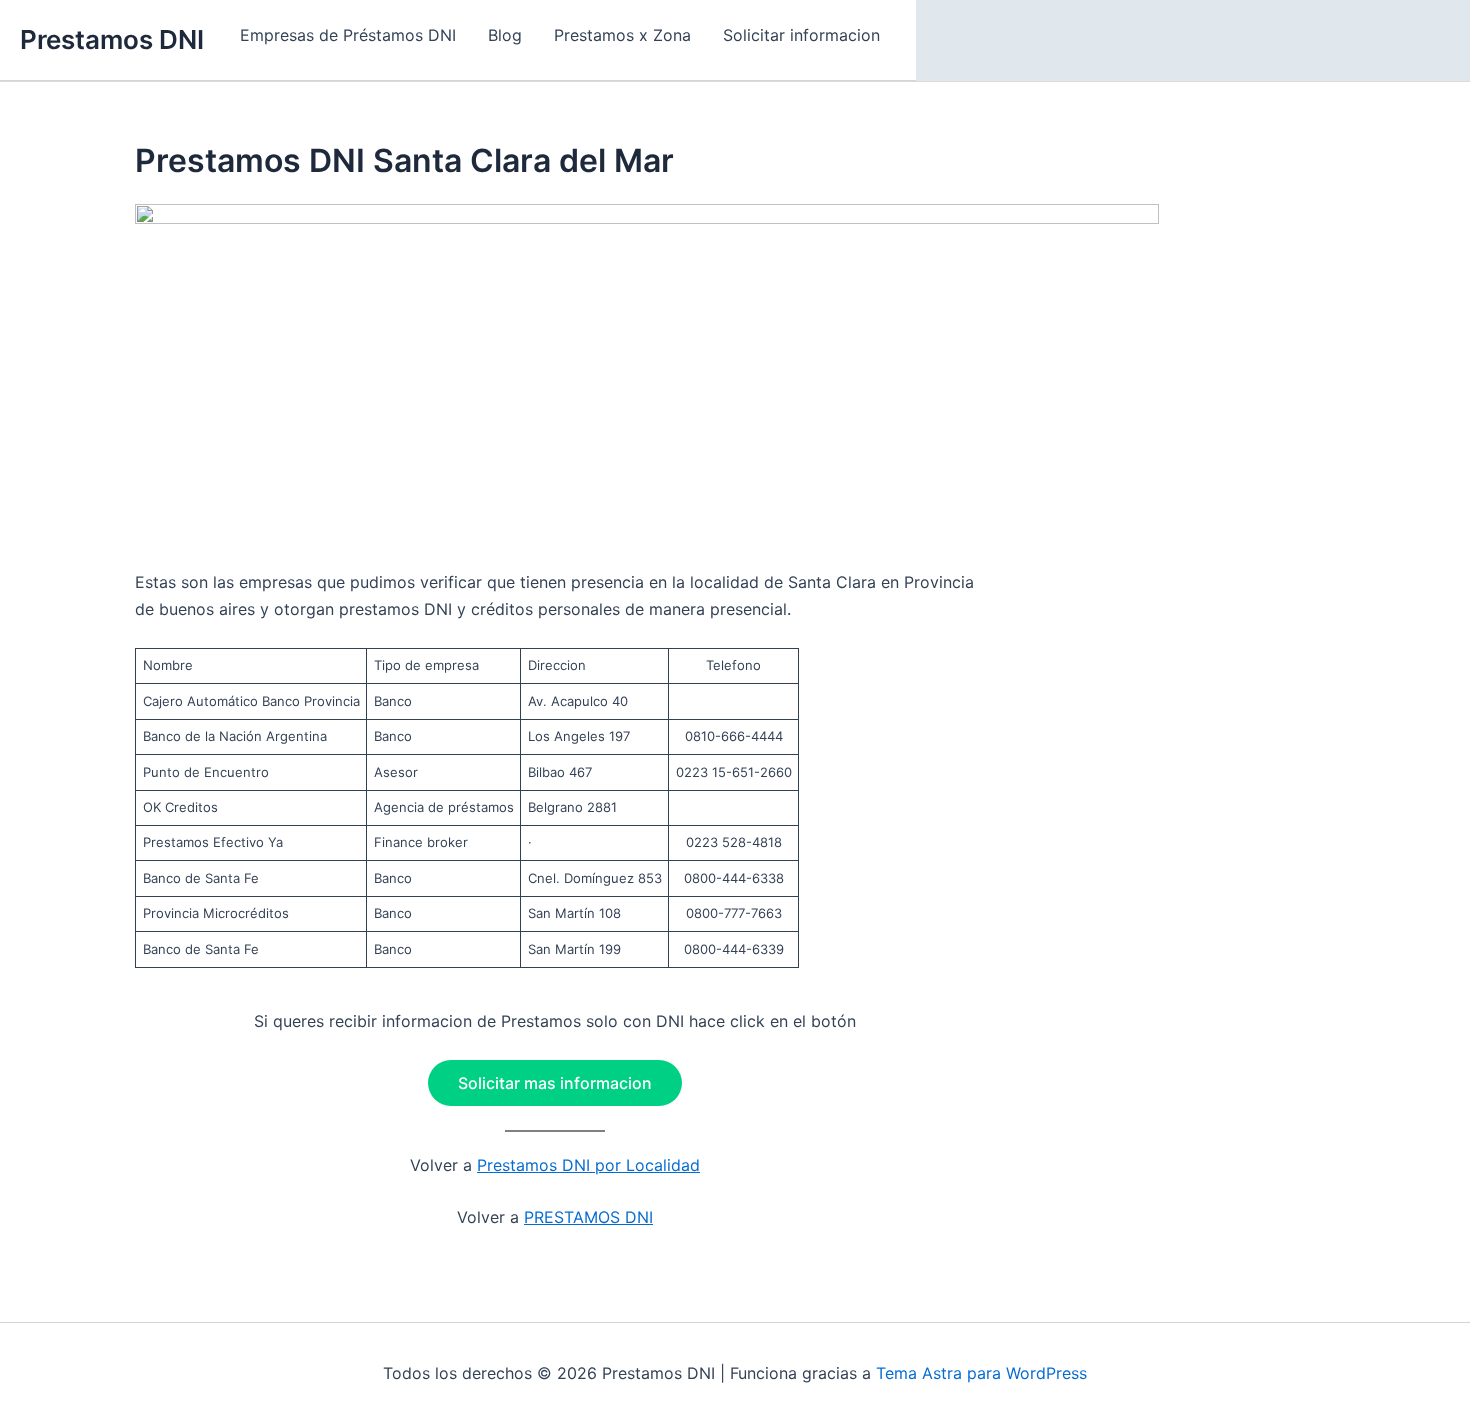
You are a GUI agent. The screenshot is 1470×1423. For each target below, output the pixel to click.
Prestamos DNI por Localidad (588, 1165)
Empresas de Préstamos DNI (348, 35)
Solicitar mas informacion (555, 1083)
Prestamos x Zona (622, 35)
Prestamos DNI (112, 39)
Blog (505, 35)
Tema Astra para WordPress (981, 1373)
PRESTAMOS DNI (588, 1217)
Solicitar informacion (801, 35)
